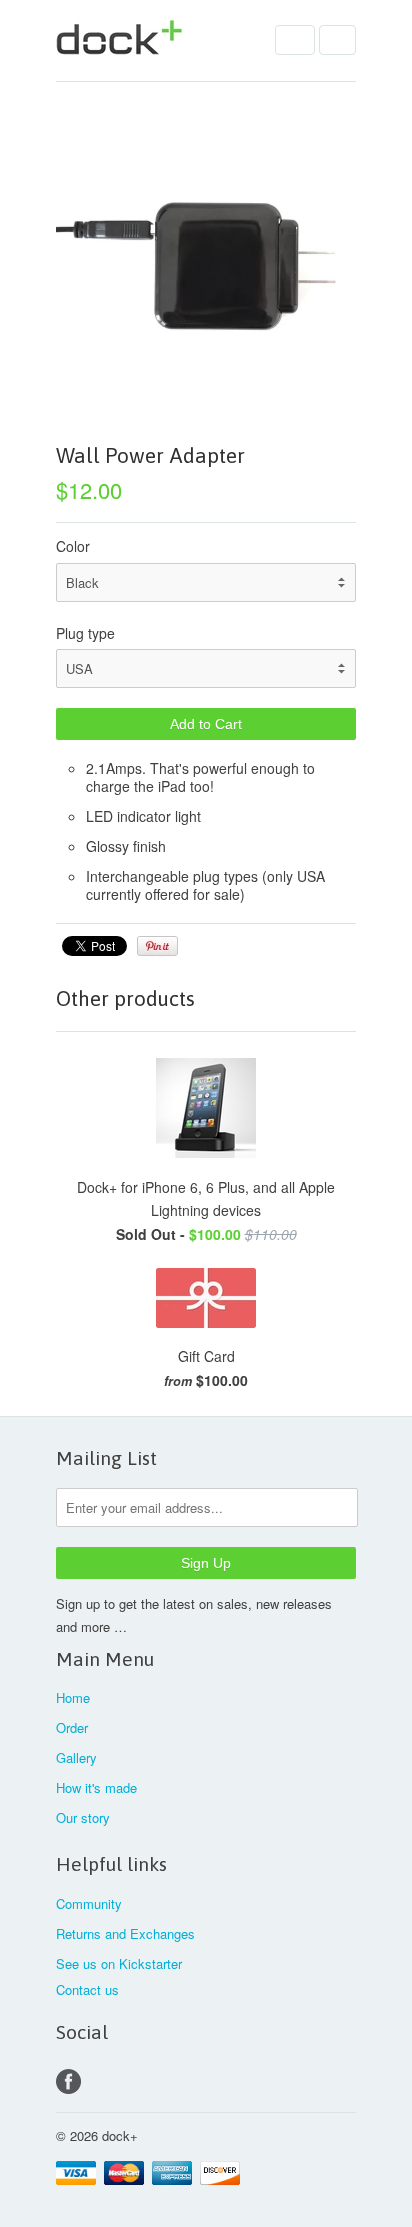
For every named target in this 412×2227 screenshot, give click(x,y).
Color (73, 546)
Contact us (87, 1989)
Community (89, 1903)
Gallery (76, 1757)
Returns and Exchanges (125, 1933)
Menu (295, 40)
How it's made (96, 1787)
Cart (337, 40)
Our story (83, 1817)
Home (73, 1697)
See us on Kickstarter (119, 1963)
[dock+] (156, 40)
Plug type (85, 633)
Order (72, 1727)
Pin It (157, 946)
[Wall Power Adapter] (206, 266)
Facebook (68, 2081)
